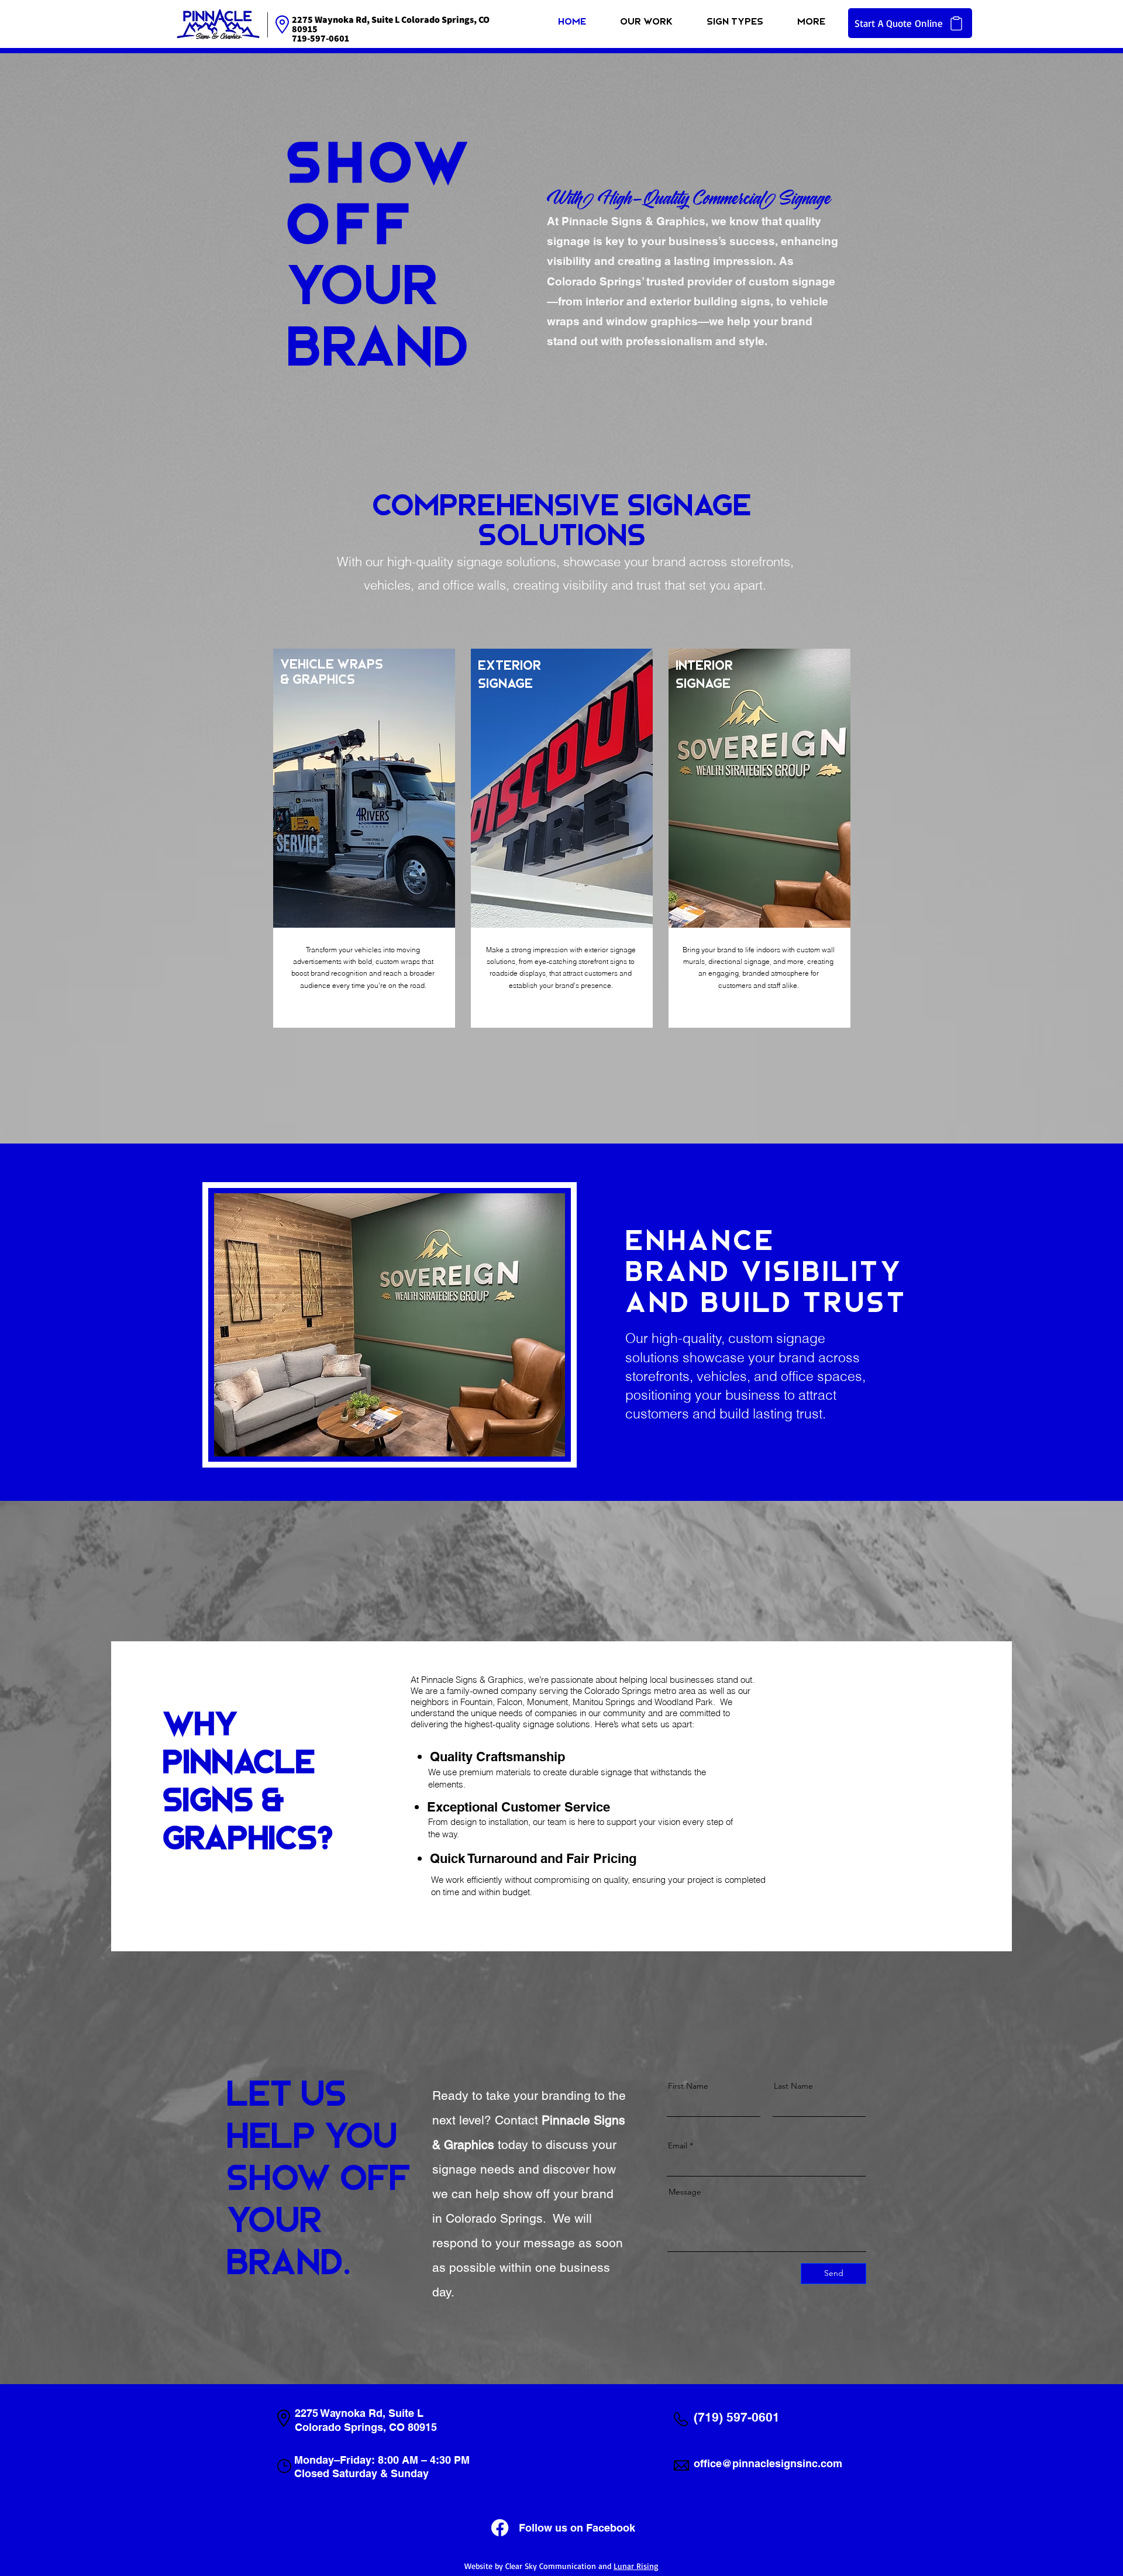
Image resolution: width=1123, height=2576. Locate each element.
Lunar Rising (636, 2566)
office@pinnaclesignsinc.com (768, 2463)
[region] (364, 838)
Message (685, 2192)
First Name (688, 2086)
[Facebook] (500, 2528)
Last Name (793, 2086)
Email (678, 2145)
